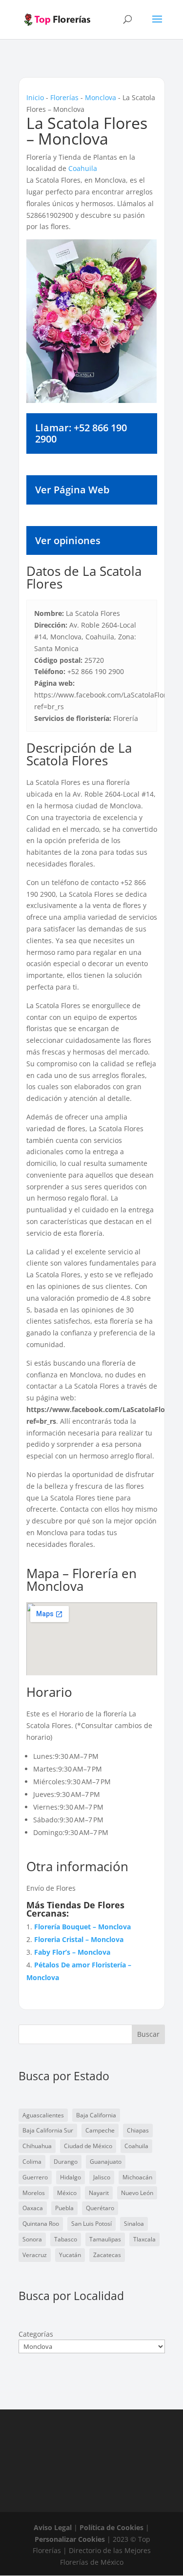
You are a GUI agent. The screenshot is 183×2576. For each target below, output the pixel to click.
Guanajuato (106, 2162)
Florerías (64, 97)
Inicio (35, 97)
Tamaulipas (105, 2239)
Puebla (64, 2208)
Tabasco (66, 2239)
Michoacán (137, 2177)
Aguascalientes (43, 2115)
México (67, 2193)
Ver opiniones (68, 540)
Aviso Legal (53, 2527)
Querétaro (100, 2208)
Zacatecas (107, 2255)
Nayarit (99, 2193)
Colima (32, 2162)
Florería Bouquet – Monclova (82, 1927)
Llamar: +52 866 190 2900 (81, 433)
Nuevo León (137, 2193)
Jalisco (102, 2177)
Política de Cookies (112, 2527)
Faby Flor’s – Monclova (72, 1952)
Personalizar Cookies (70, 2539)
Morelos (34, 2193)
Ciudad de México (88, 2146)
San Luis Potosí (91, 2224)
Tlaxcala (144, 2239)
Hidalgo (71, 2177)
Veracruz (35, 2255)
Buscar (148, 2034)
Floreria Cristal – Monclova (79, 1939)
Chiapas (138, 2130)
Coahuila (83, 168)
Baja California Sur (48, 2130)
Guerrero (35, 2177)
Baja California (96, 2115)
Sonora (32, 2239)
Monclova (101, 97)
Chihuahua (37, 2146)
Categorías (36, 2334)
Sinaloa (134, 2224)
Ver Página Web (72, 490)
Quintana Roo (41, 2224)
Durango (66, 2162)
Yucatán (70, 2255)
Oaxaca (33, 2208)
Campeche (100, 2130)
